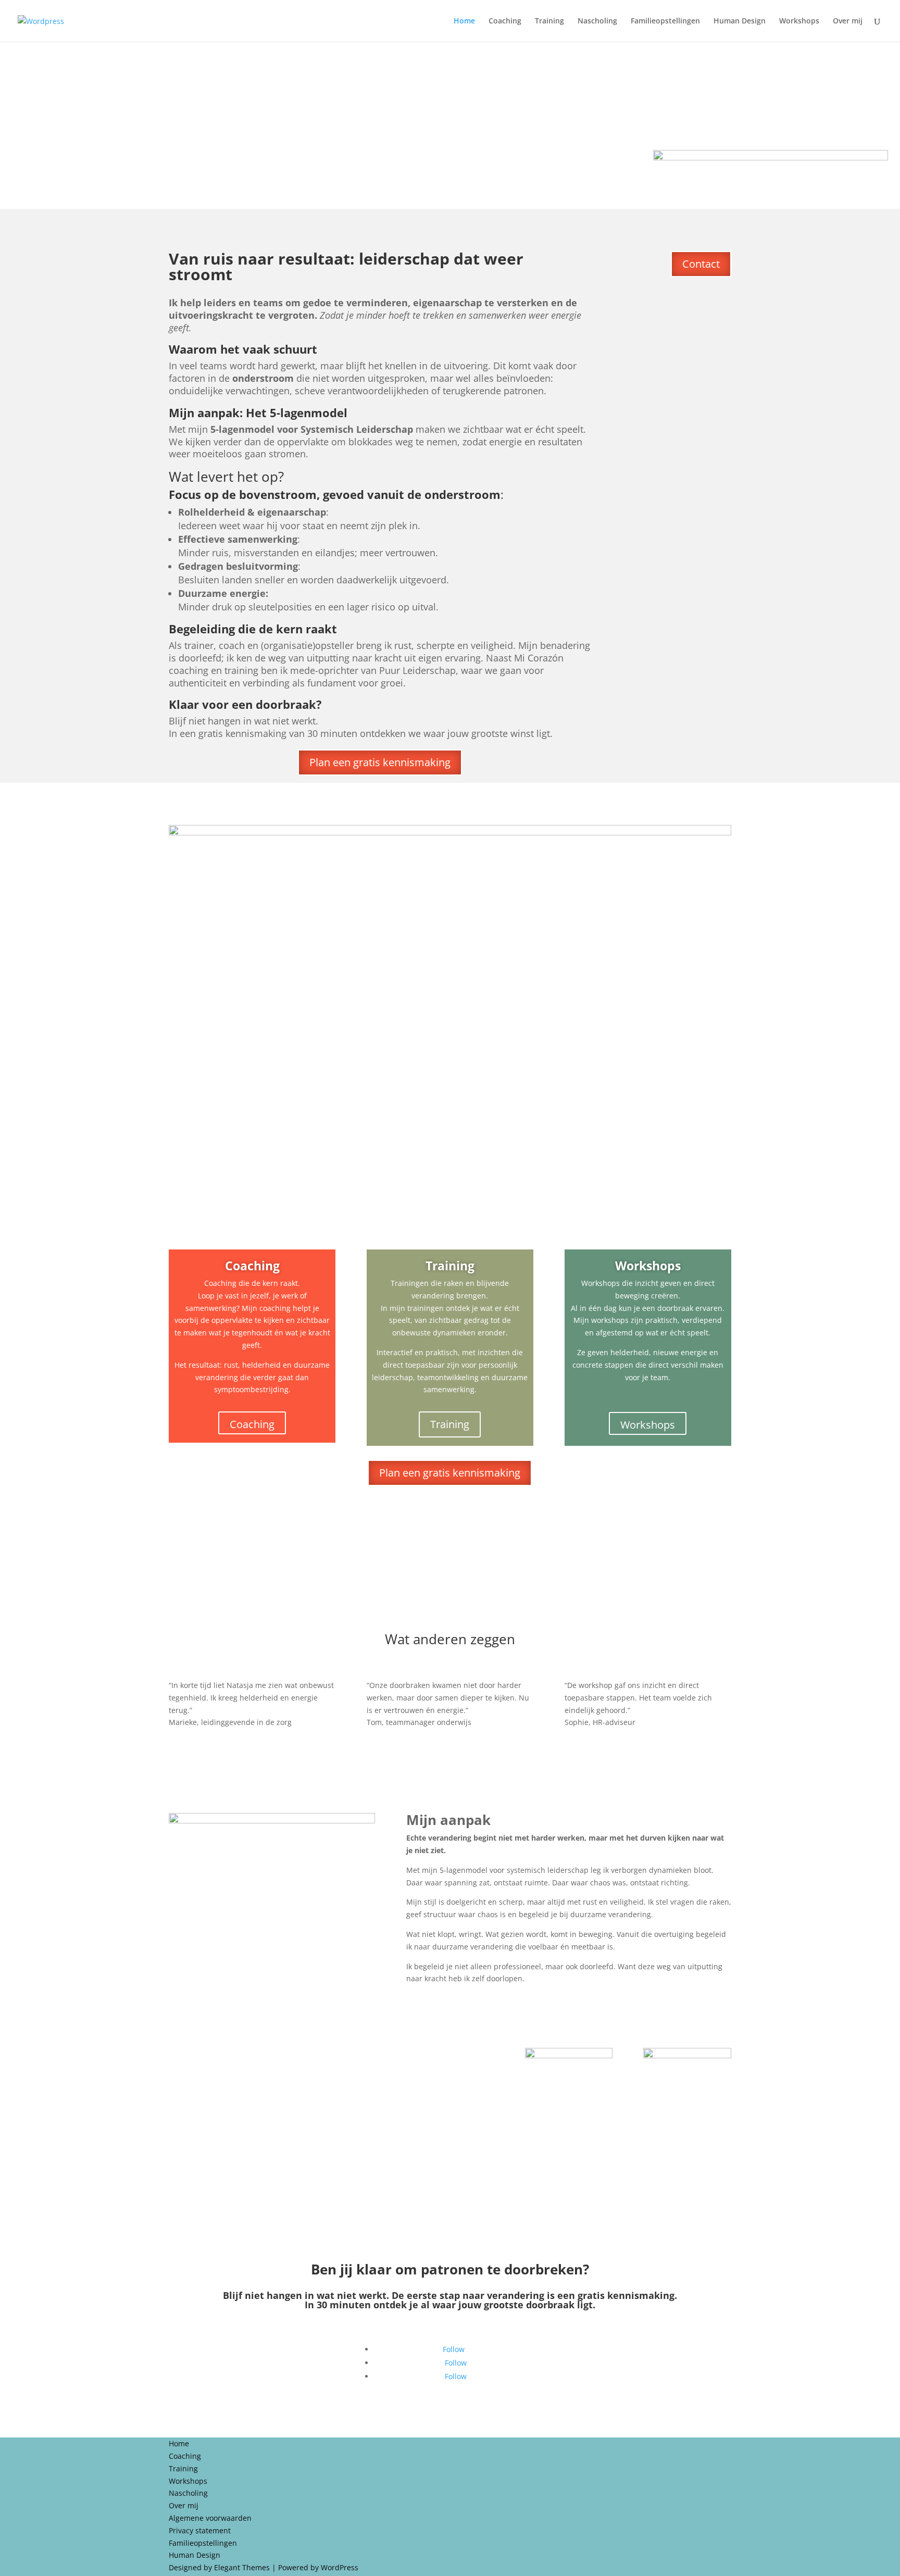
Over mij (848, 21)
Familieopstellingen (665, 21)
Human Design (740, 21)
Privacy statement (200, 2530)
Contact (701, 264)
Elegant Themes (242, 2567)
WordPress (340, 2567)
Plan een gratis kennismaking (380, 762)
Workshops (799, 21)
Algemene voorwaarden (210, 2518)
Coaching (505, 21)
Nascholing (597, 21)
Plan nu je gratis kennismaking (450, 2221)
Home (464, 21)
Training (549, 21)
